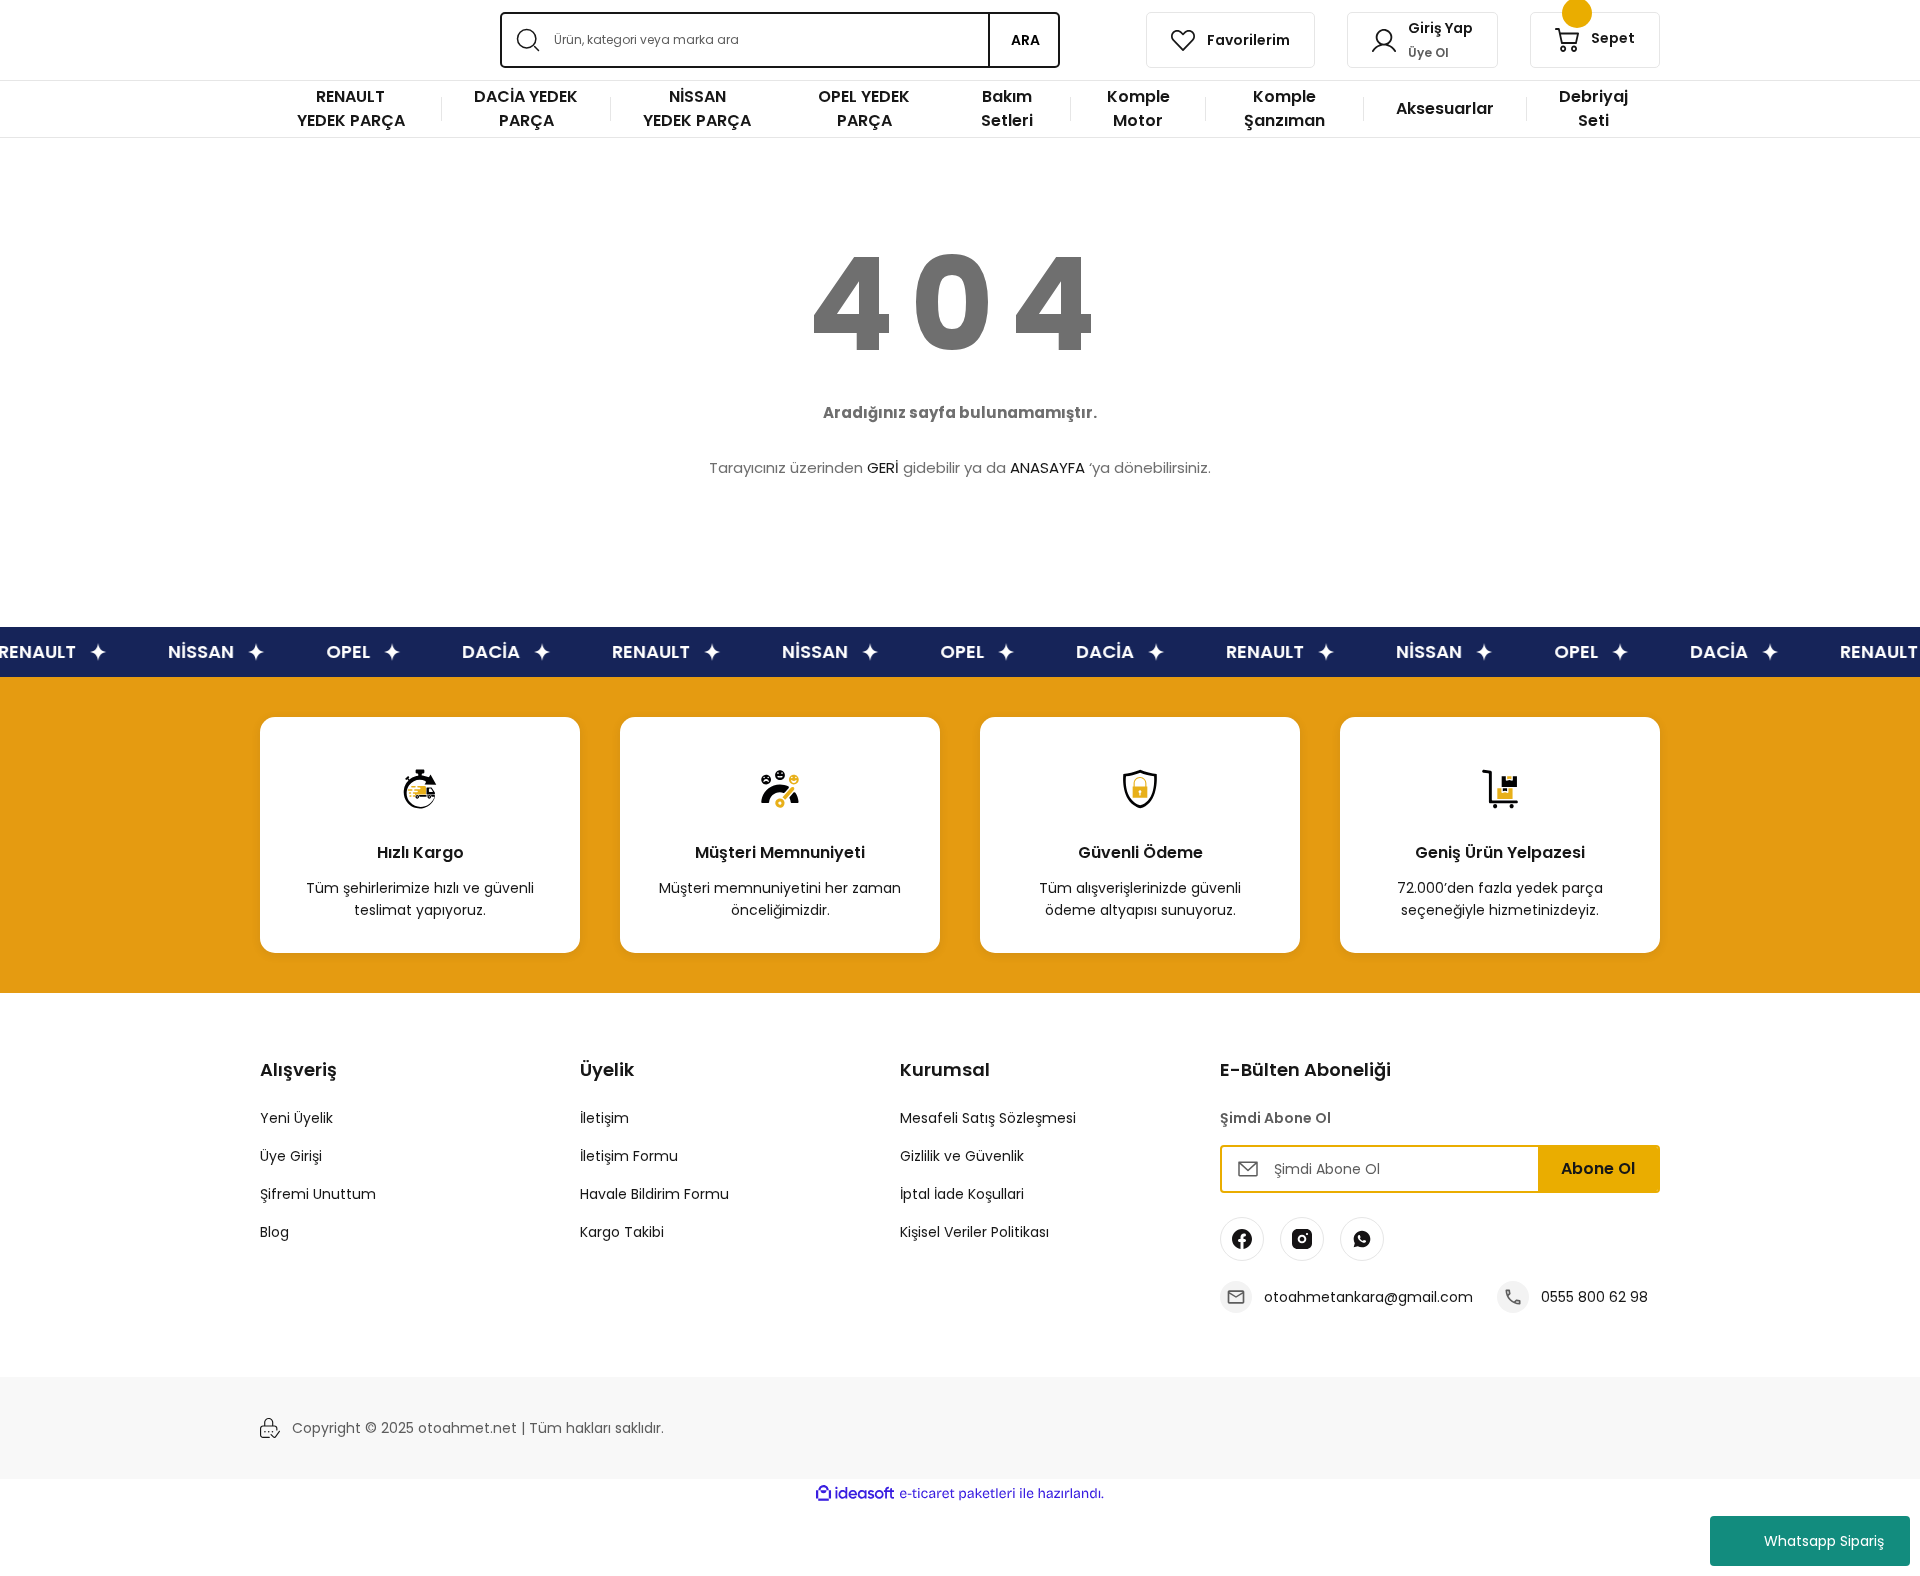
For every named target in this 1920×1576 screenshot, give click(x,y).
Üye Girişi (291, 1156)
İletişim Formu (629, 1156)
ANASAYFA (1047, 467)
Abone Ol (1598, 1168)
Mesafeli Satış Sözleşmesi (988, 1118)
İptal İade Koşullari (962, 1194)
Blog (274, 1232)
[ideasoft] (855, 1493)
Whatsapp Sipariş (1824, 1541)
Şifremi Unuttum (318, 1194)
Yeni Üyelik (296, 1118)
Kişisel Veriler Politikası (974, 1232)
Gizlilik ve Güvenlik (962, 1156)
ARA (1025, 40)
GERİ (883, 467)
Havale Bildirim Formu (654, 1194)
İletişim (604, 1118)
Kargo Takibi (622, 1232)
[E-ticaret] (957, 1494)
